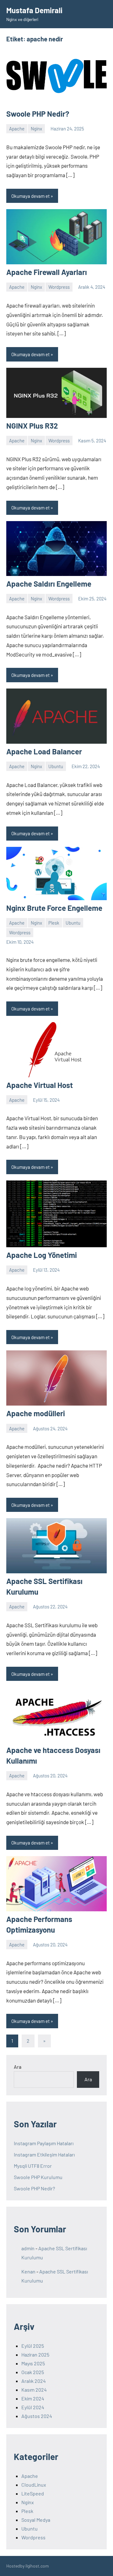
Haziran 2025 (35, 2354)
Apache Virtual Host (40, 1085)
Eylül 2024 (33, 2407)
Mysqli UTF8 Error (33, 2166)
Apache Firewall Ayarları (47, 272)
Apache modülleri (36, 1413)
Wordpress (59, 287)
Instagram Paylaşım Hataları (44, 2143)
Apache (17, 129)
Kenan (28, 2271)
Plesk (54, 923)
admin (28, 2248)
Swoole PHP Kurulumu (38, 2177)
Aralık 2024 (34, 2381)
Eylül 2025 (33, 2346)
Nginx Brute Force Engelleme (54, 908)
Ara (18, 2067)
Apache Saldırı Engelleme (49, 584)
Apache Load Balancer (44, 751)
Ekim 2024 (33, 2398)
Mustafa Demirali (34, 10)
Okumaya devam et (30, 196)
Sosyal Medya (36, 2520)
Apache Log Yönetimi (42, 1255)
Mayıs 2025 (33, 2363)
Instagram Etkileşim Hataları (44, 2154)
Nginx (36, 129)
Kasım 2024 (34, 2390)
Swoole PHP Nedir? (38, 114)
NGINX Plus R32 (32, 426)
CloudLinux (34, 2485)
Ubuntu (56, 766)
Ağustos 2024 (37, 2416)
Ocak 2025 (33, 2372)
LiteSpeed (33, 2493)
